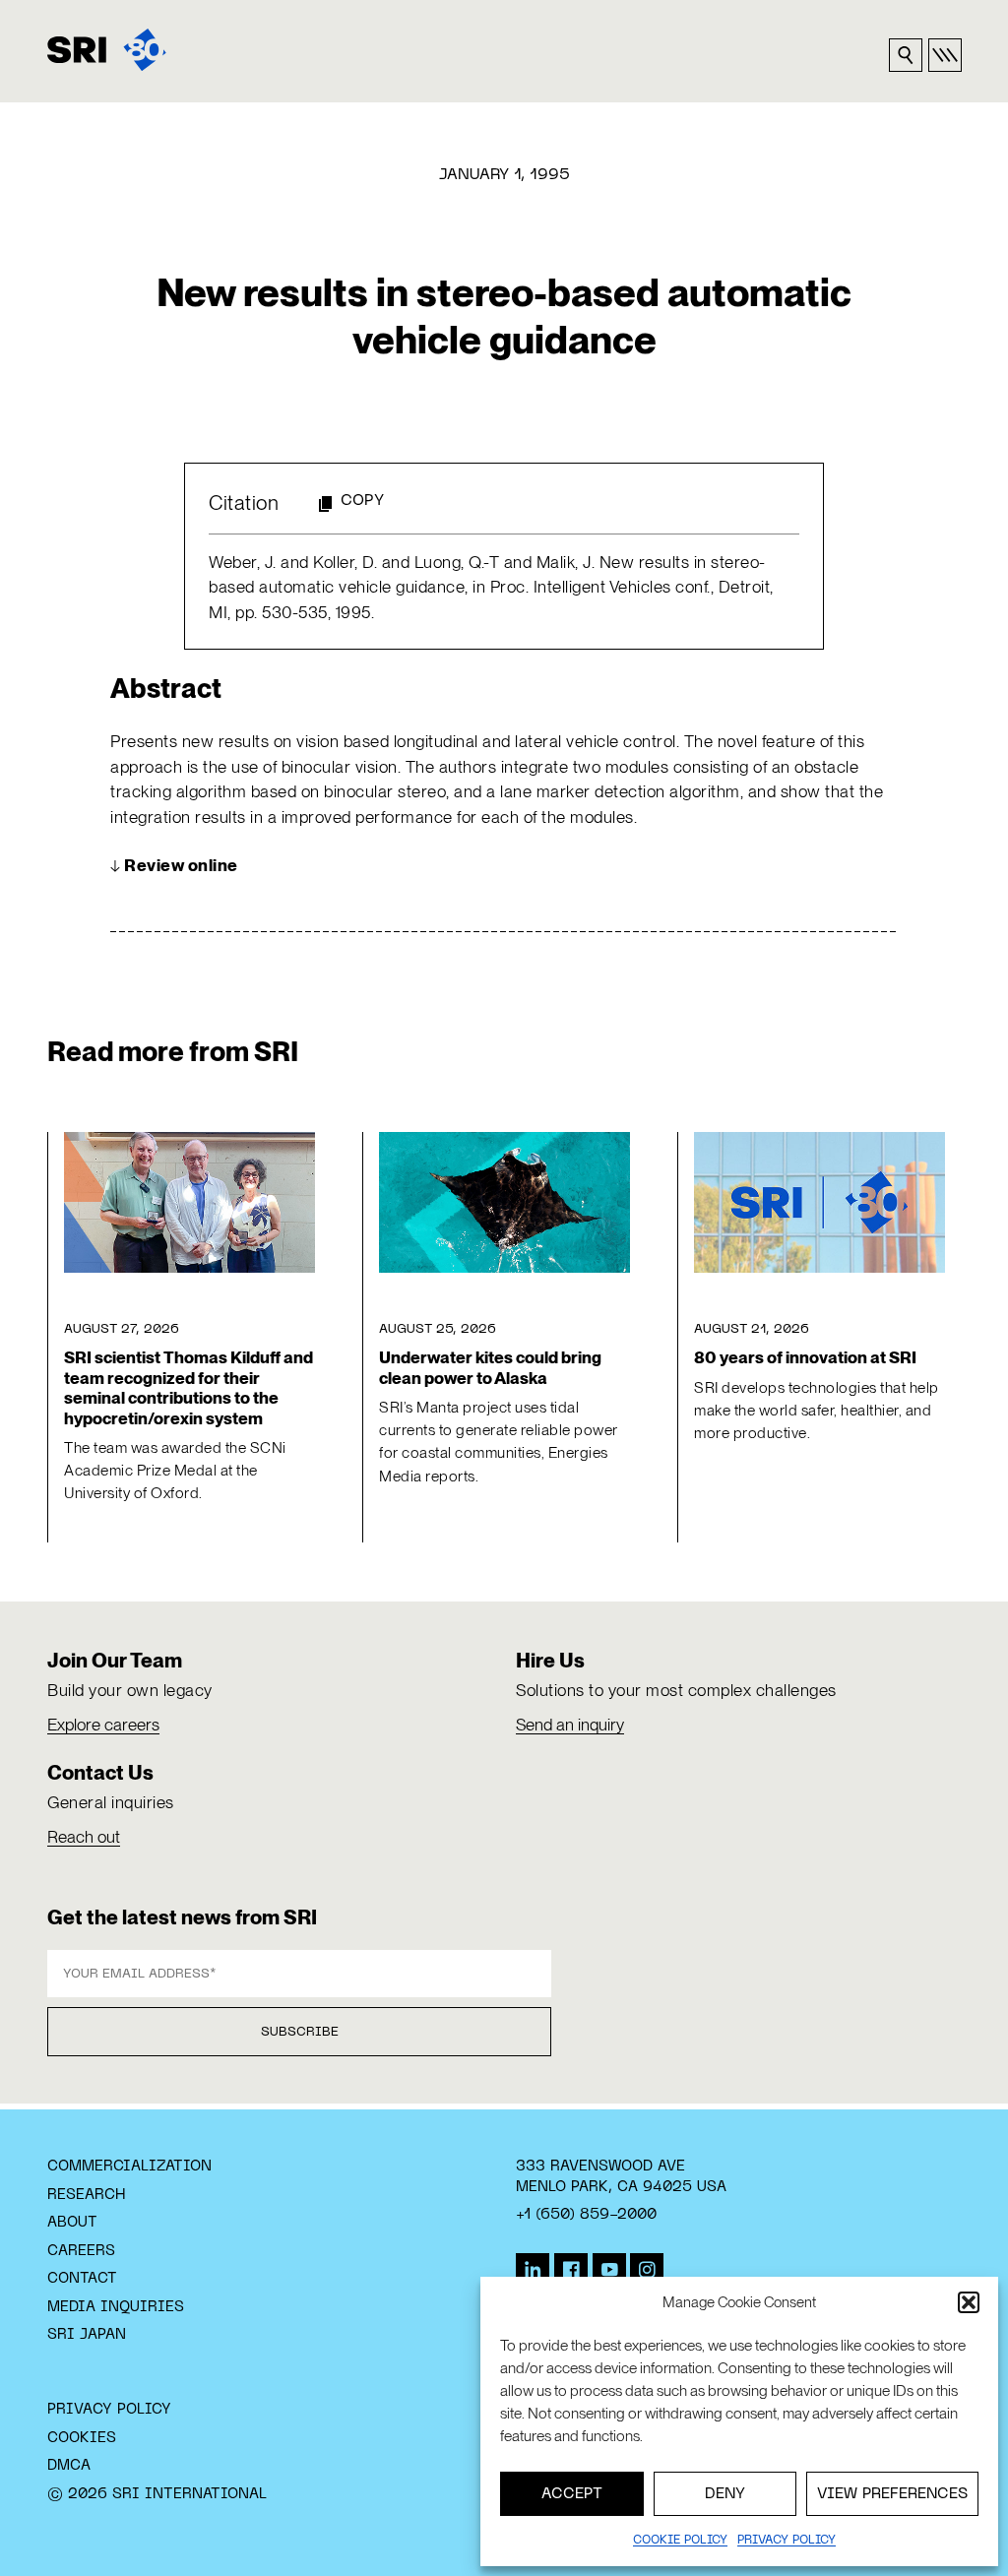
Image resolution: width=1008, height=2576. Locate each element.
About (72, 2223)
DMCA (69, 2466)
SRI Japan (87, 2335)
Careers (81, 2251)
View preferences (892, 2494)
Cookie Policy (680, 2541)
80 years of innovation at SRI (805, 1357)
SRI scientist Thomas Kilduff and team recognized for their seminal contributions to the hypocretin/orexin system (189, 1387)
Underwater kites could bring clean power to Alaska (490, 1367)
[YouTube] (609, 2270)
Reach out (84, 1837)
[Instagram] (647, 2270)
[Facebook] (571, 2270)
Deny (725, 2494)
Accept (572, 2494)
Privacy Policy (109, 2410)
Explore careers (103, 1725)
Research (86, 2195)
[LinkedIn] (533, 2270)
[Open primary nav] (945, 55)
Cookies (82, 2438)
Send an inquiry (570, 1725)
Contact (82, 2279)
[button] (969, 2302)
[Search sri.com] (906, 55)
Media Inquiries (116, 2307)
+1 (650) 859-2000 (586, 2215)
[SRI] (107, 50)
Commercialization (129, 2167)
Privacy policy (787, 2541)
